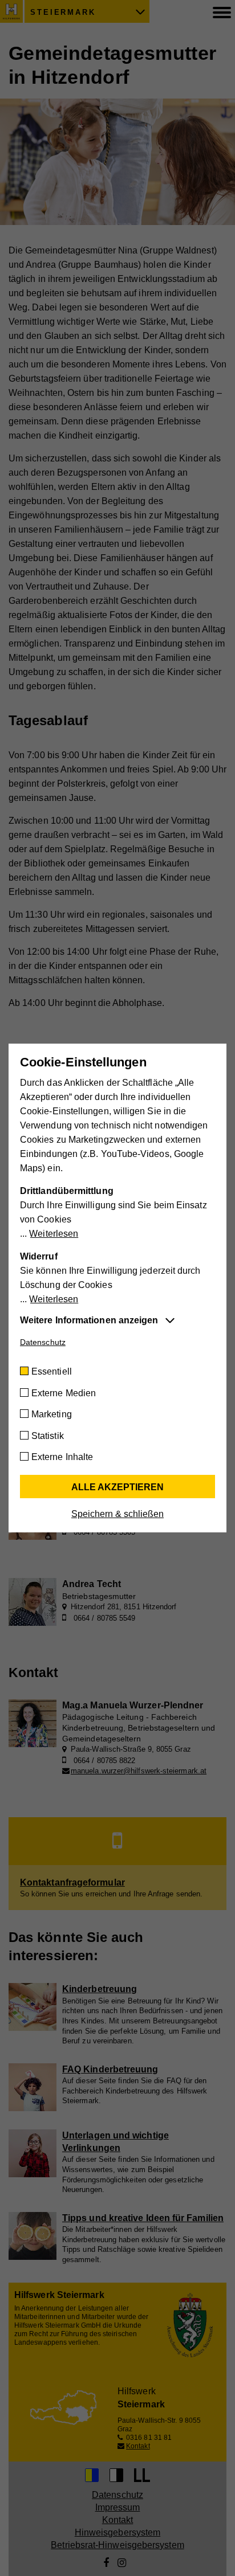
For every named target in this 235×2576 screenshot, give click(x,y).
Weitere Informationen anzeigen (89, 1320)
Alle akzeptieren (117, 1487)
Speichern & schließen (117, 1514)
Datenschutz (43, 1342)
